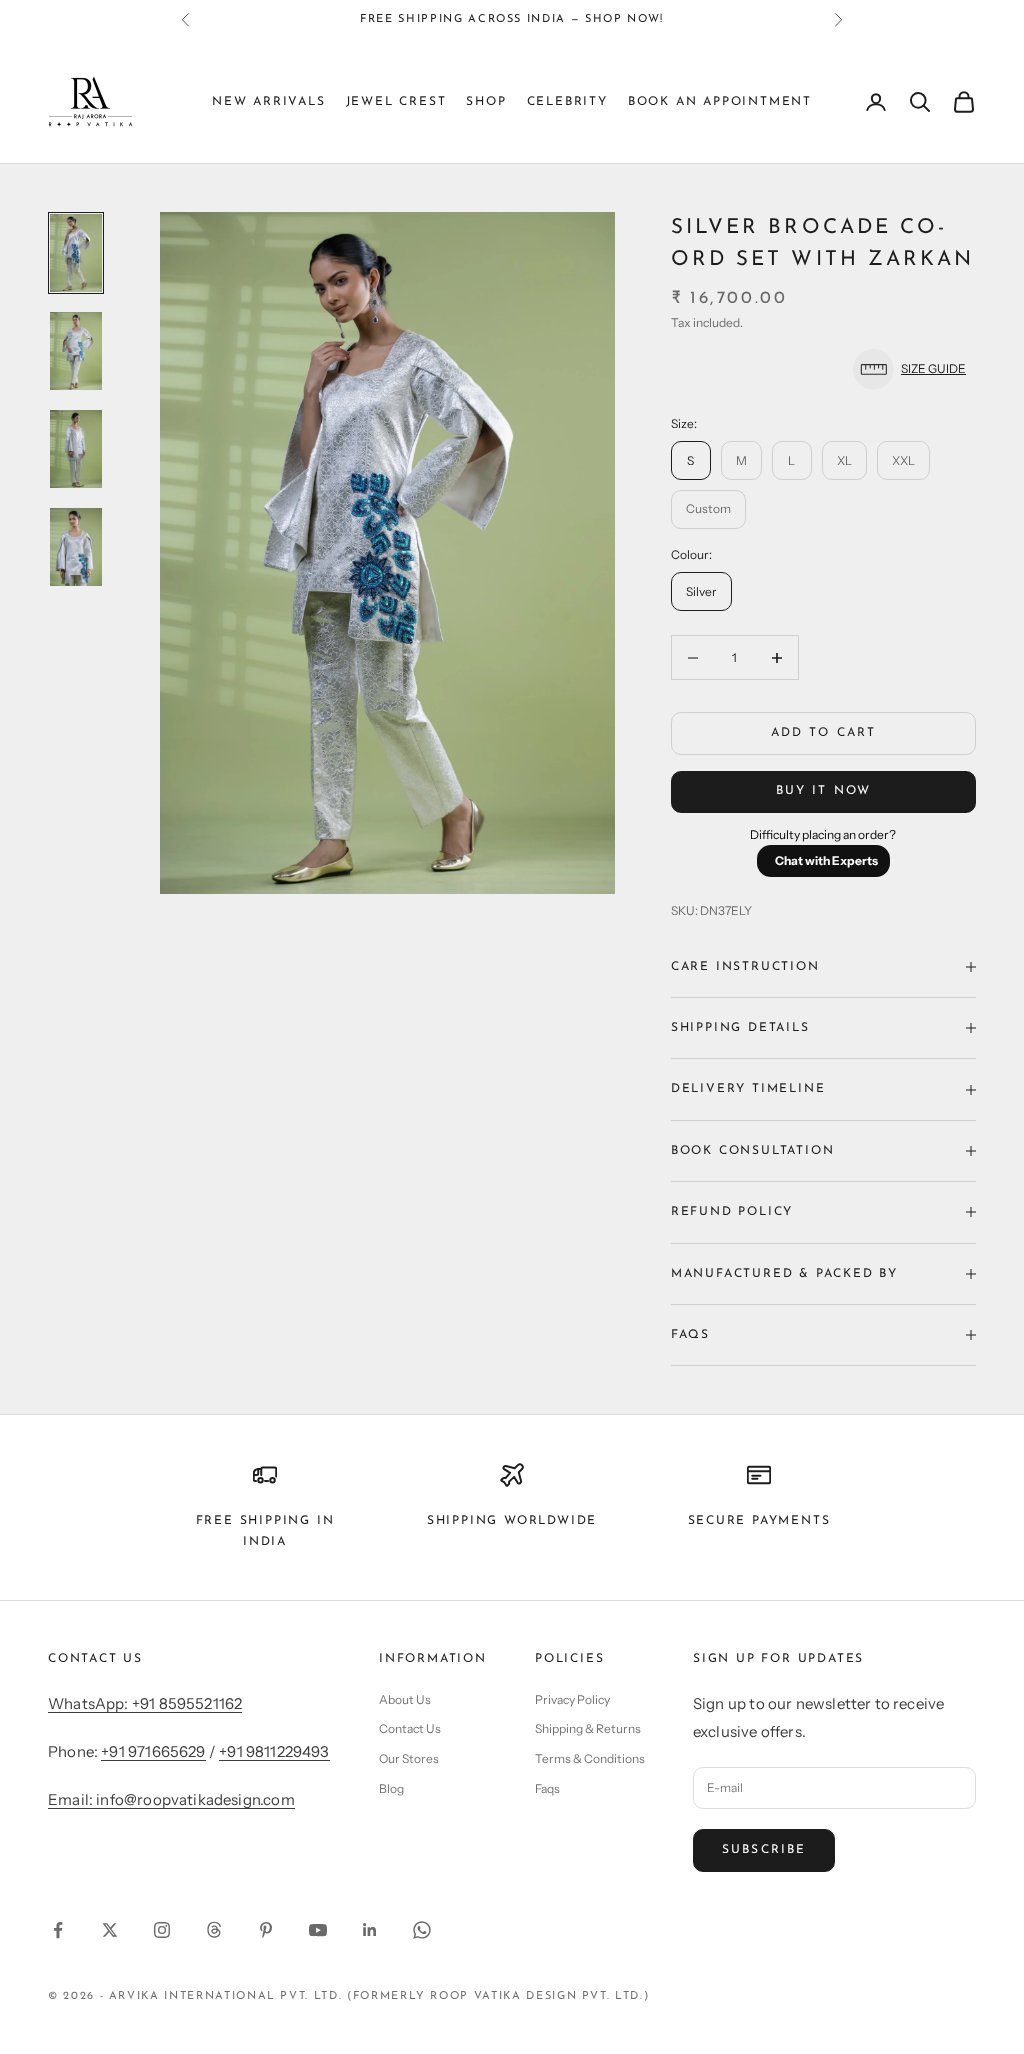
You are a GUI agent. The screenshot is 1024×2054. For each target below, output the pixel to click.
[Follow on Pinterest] (266, 1930)
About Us (405, 1699)
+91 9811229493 (274, 1751)
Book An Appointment (720, 102)
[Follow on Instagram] (162, 1930)
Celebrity (567, 102)
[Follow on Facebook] (58, 1930)
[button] (823, 369)
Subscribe (764, 1850)
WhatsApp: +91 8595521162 (145, 1703)
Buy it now (824, 791)
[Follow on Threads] (214, 1930)
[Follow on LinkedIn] (370, 1930)
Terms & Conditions (590, 1758)
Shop (486, 102)
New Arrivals (269, 102)
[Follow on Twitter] (110, 1930)
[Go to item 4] (76, 547)
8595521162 (712, 22)
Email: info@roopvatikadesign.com (171, 1799)
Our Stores (409, 1758)
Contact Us (410, 1728)
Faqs (547, 1788)
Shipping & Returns (588, 1728)
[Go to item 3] (76, 449)
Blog (391, 1788)
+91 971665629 (153, 1751)
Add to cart (824, 733)
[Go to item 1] (76, 253)
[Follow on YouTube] (318, 1930)
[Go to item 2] (76, 351)
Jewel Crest (396, 102)
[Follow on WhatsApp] (422, 1930)
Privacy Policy (572, 1699)
